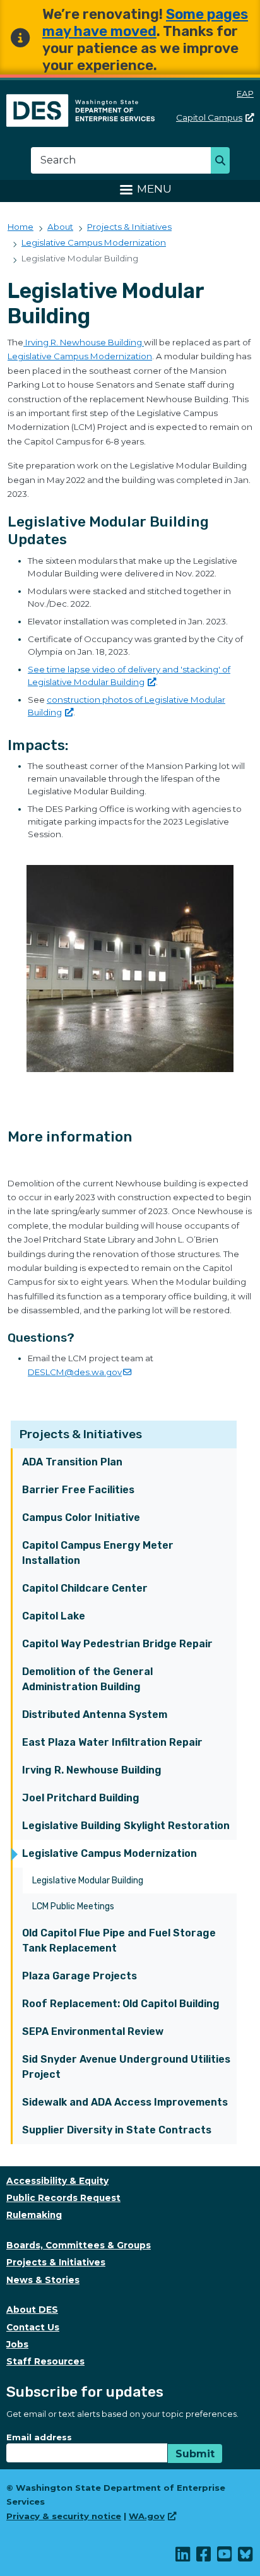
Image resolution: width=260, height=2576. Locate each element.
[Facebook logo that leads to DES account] (204, 2557)
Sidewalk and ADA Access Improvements (125, 2102)
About (60, 227)
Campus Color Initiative (81, 1518)
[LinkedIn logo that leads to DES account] (183, 2557)
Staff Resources (45, 2361)
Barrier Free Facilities (78, 1490)
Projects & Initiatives (81, 1434)
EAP (245, 93)
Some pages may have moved (145, 23)
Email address (39, 2437)
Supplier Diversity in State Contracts (117, 2130)
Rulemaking (34, 2215)
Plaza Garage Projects (80, 1976)
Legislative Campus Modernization (109, 1853)
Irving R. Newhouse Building (92, 1770)
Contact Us (33, 2327)
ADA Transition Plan (72, 1462)
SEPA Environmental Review (93, 2031)
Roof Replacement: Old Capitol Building (121, 2004)
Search (224, 162)
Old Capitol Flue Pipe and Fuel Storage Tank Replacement (119, 1941)
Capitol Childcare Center (85, 1588)
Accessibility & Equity (57, 2181)
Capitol (209, 117)
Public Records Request (63, 2198)
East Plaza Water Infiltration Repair (112, 1742)
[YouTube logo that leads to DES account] (225, 2557)
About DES (32, 2310)
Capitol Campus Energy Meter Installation (98, 1553)
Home (21, 227)
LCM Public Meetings (73, 1906)
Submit (195, 2454)
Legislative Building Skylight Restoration (126, 1826)
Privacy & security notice (64, 2516)
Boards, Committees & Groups (79, 2245)
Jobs (17, 2344)
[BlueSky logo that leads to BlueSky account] (246, 2557)
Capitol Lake (54, 1616)
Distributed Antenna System (95, 1714)
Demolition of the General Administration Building (87, 1679)
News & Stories (43, 2280)
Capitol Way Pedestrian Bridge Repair (117, 1644)
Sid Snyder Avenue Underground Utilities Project (126, 2067)
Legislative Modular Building (88, 1881)
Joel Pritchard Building (81, 1798)
